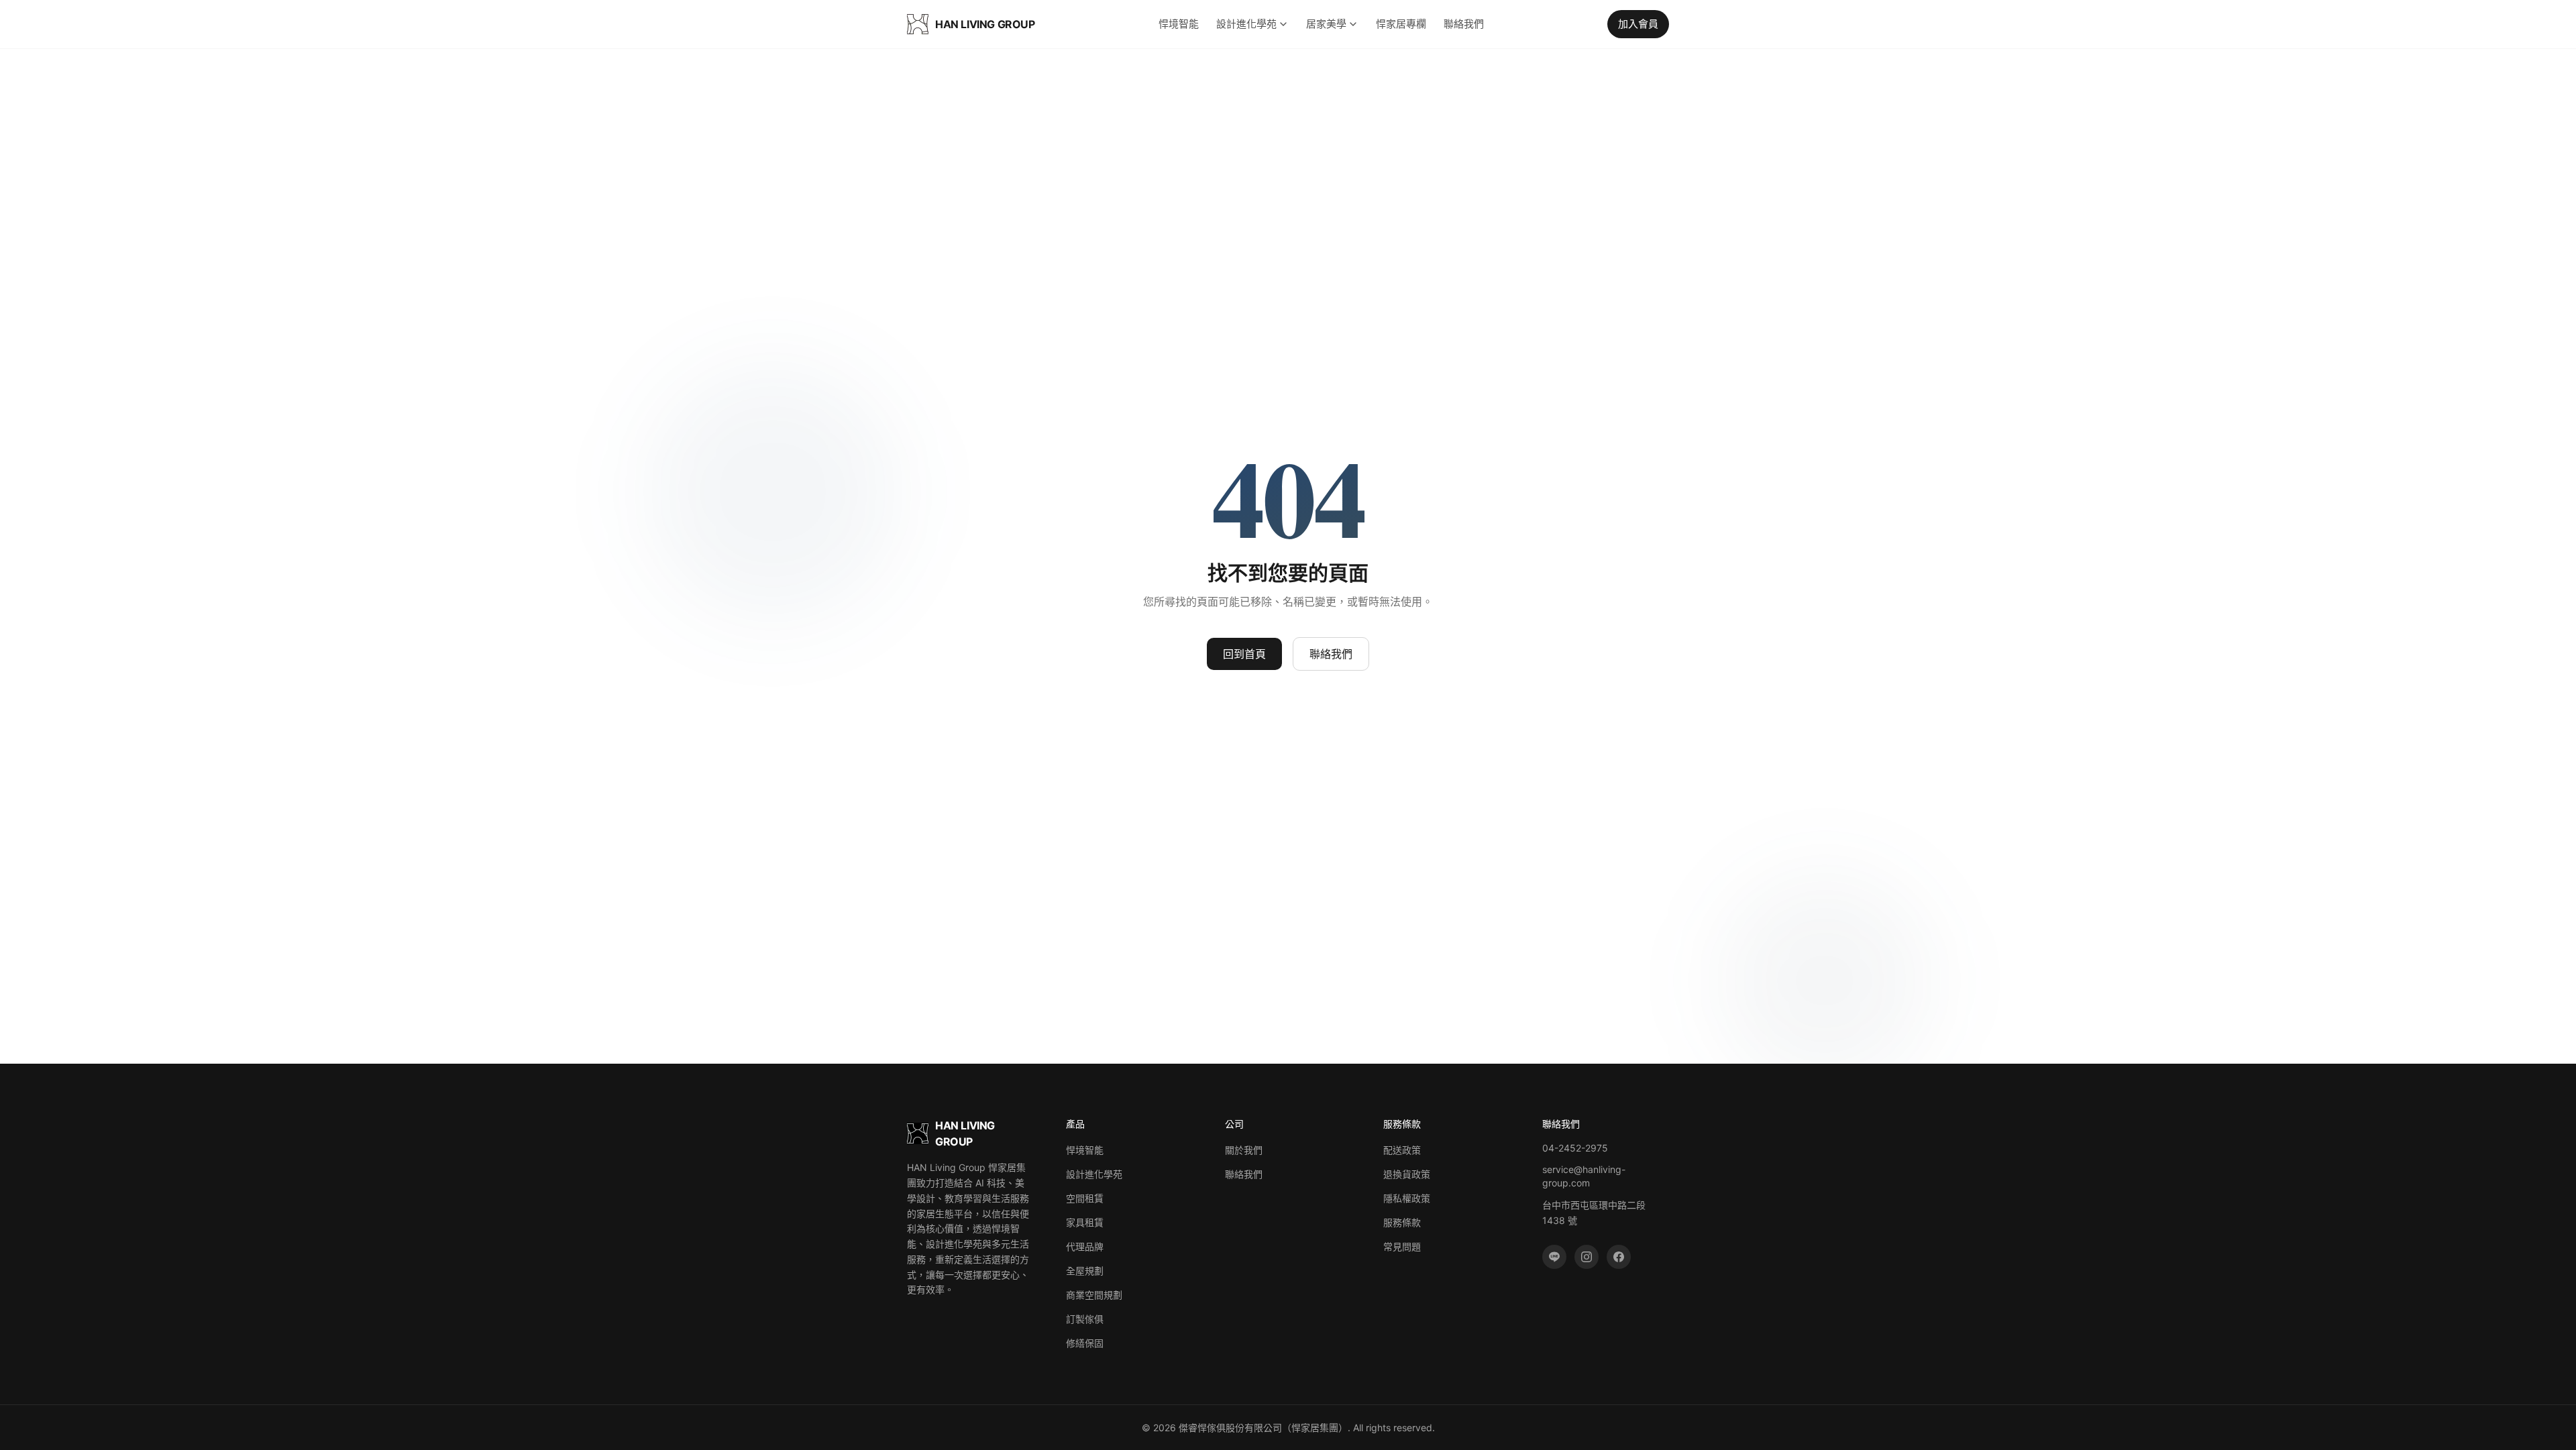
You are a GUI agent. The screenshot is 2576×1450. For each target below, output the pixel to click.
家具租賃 (1085, 1222)
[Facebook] (1619, 1257)
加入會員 (1638, 24)
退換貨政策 (1407, 1174)
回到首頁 (1244, 654)
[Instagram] (1587, 1257)
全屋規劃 (1085, 1271)
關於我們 (1244, 1150)
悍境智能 (1179, 24)
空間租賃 (1085, 1198)
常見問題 (1402, 1246)
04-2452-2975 (1575, 1148)
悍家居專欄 (1401, 24)
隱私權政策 (1407, 1198)
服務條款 (1402, 1222)
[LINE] (1554, 1257)
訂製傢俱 (1085, 1319)
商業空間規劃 (1094, 1295)
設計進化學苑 (1246, 24)
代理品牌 (1085, 1246)
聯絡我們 (1464, 24)
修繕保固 (1085, 1343)
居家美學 (1326, 24)
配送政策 (1402, 1150)
